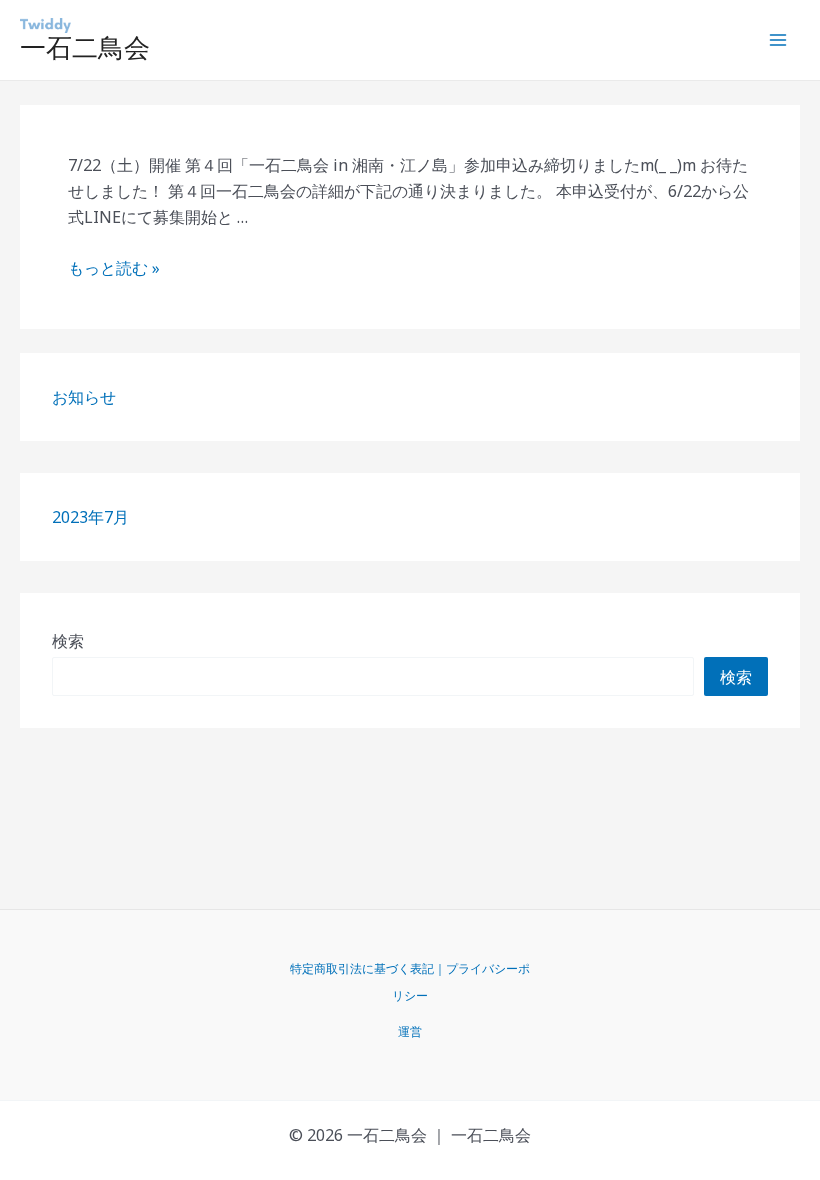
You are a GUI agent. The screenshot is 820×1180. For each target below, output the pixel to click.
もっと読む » (114, 268)
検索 (68, 641)
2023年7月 (90, 517)
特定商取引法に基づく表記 (362, 968)
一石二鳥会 (85, 48)
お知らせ (84, 397)
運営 (410, 1031)
